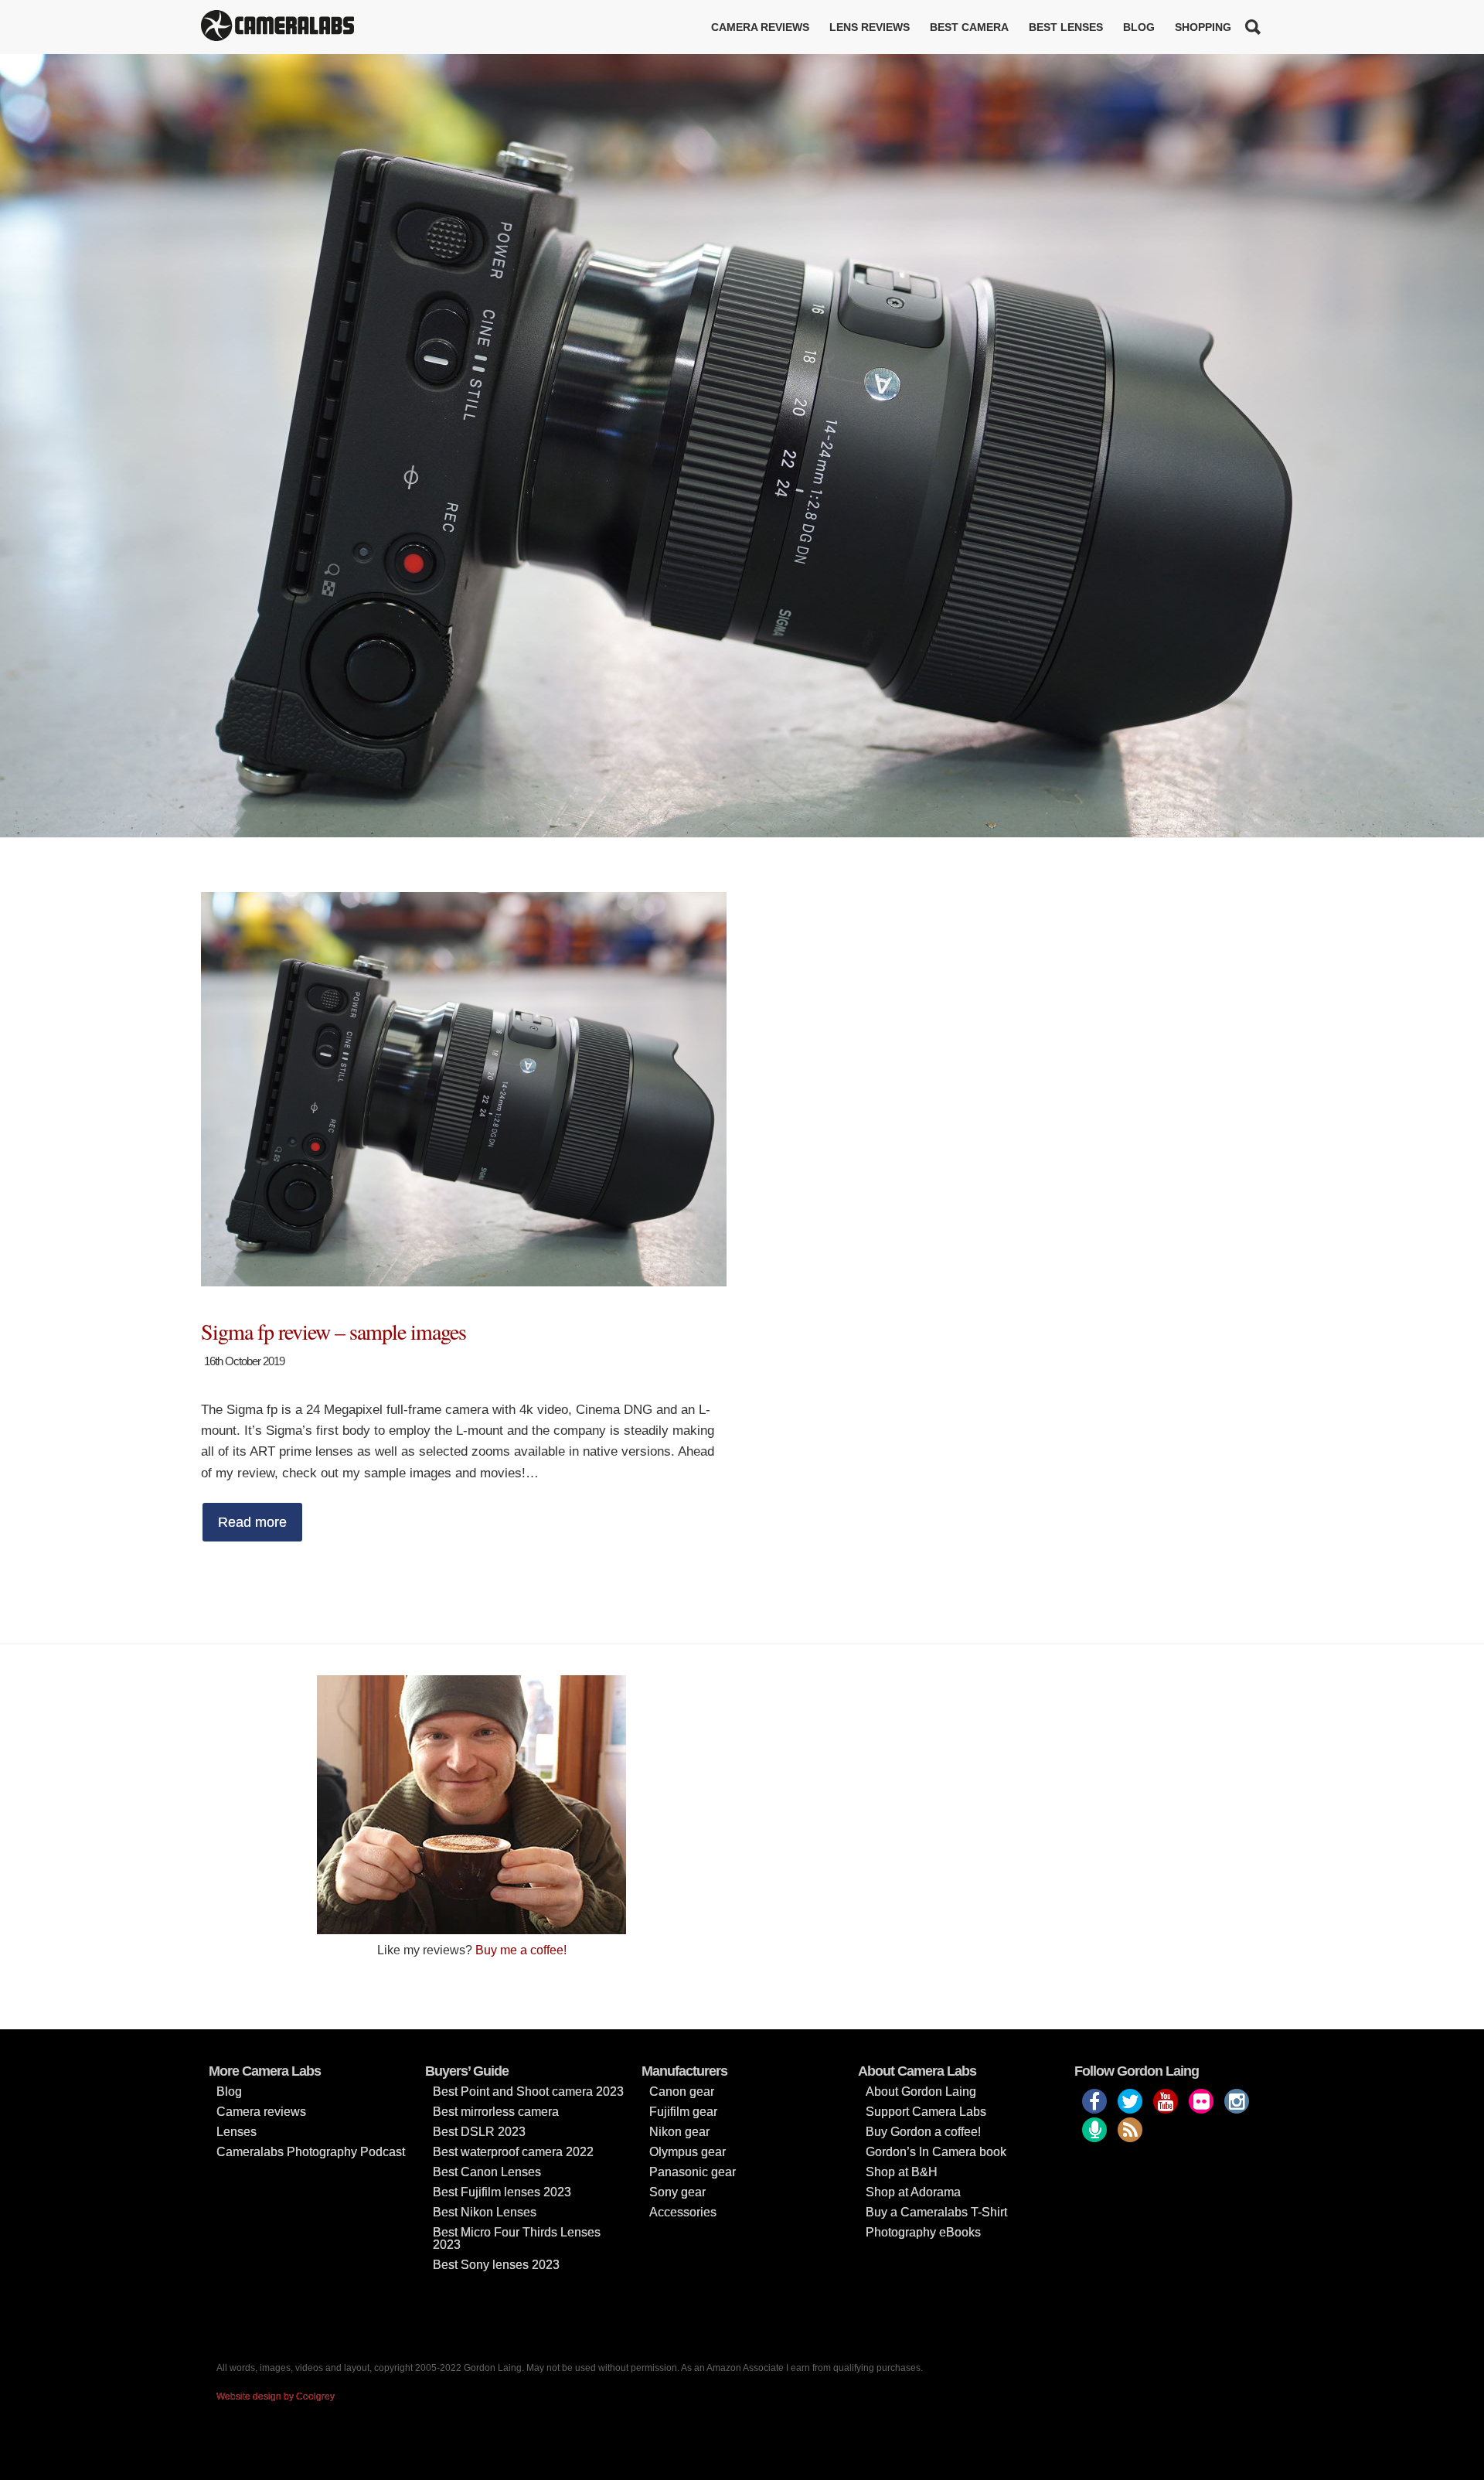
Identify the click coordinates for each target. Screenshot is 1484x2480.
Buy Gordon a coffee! (923, 2132)
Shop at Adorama (913, 2192)
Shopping (1203, 27)
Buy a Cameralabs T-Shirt (936, 2212)
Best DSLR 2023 (479, 2132)
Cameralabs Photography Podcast (311, 2152)
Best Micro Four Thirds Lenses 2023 (517, 2238)
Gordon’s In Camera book (936, 2152)
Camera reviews (760, 27)
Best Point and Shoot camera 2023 (528, 2092)
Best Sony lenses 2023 (496, 2265)
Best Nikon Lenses (485, 2212)
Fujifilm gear (683, 2112)
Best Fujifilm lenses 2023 (502, 2192)
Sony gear (677, 2192)
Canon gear (682, 2092)
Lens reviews (870, 27)
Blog (1139, 27)
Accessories (683, 2212)
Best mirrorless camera (496, 2112)
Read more (252, 1522)
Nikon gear (679, 2132)
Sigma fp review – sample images (334, 1331)
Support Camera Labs (926, 2112)
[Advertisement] (1013, 1783)
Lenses (237, 2132)
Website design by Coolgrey (276, 2397)
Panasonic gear (693, 2172)
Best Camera (969, 27)
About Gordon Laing (921, 2092)
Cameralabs (277, 27)
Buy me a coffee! (521, 1950)
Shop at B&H (902, 2172)
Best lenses (1066, 27)
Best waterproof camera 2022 (513, 2152)
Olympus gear (688, 2152)
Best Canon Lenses (487, 2172)
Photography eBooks (923, 2232)
